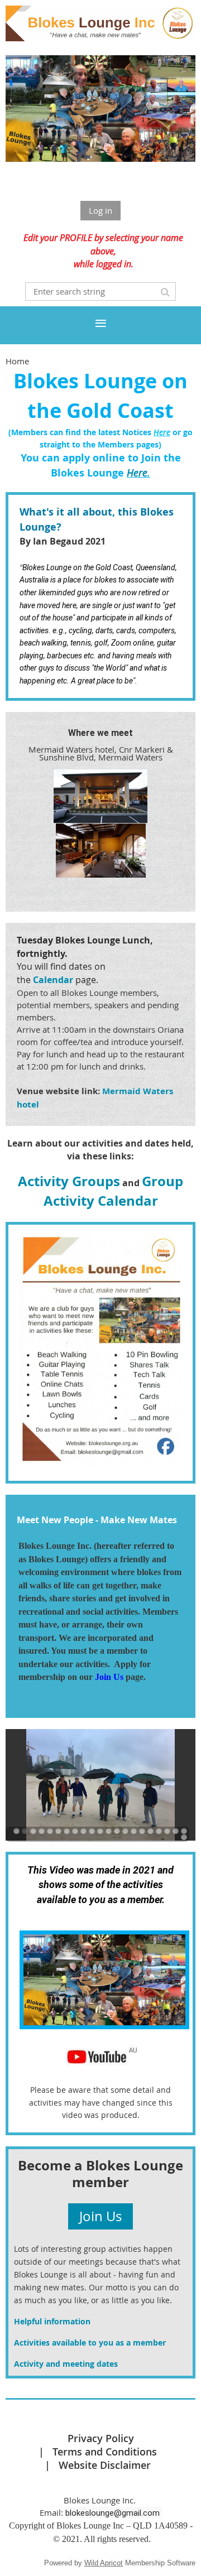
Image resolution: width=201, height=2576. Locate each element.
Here (137, 473)
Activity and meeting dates (66, 2364)
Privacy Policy (101, 2438)
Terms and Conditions (105, 2452)
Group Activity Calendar (114, 1191)
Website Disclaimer (105, 2465)
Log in (100, 210)
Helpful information (52, 2321)
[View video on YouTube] (104, 2026)
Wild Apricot (104, 2563)
